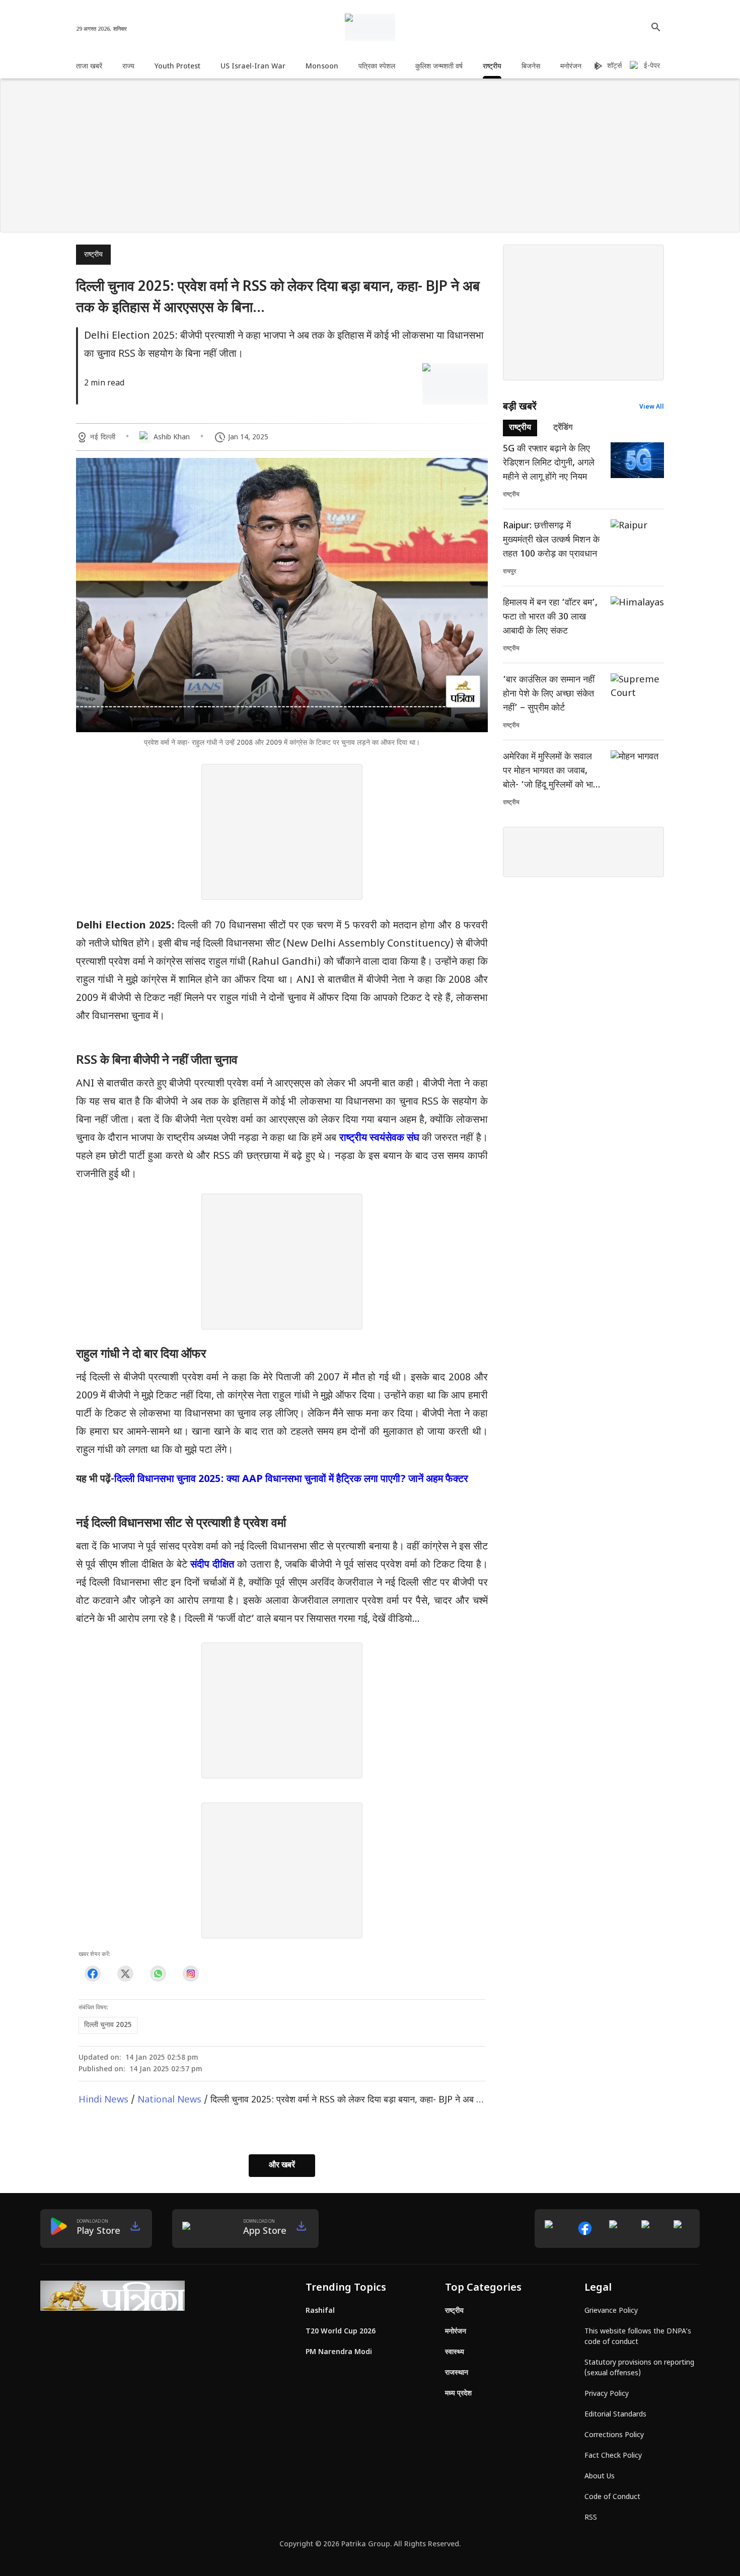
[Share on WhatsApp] (158, 1973)
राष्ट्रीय (93, 255)
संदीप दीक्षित (212, 1565)
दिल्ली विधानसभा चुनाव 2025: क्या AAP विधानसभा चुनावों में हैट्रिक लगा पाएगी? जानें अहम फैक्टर (291, 1479)
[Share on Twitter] (125, 1973)
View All (652, 407)
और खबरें (282, 2166)
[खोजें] (656, 27)
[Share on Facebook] (92, 1973)
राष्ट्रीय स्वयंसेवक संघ (379, 1138)
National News (169, 2100)
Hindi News (103, 2100)
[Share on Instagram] (191, 1973)
